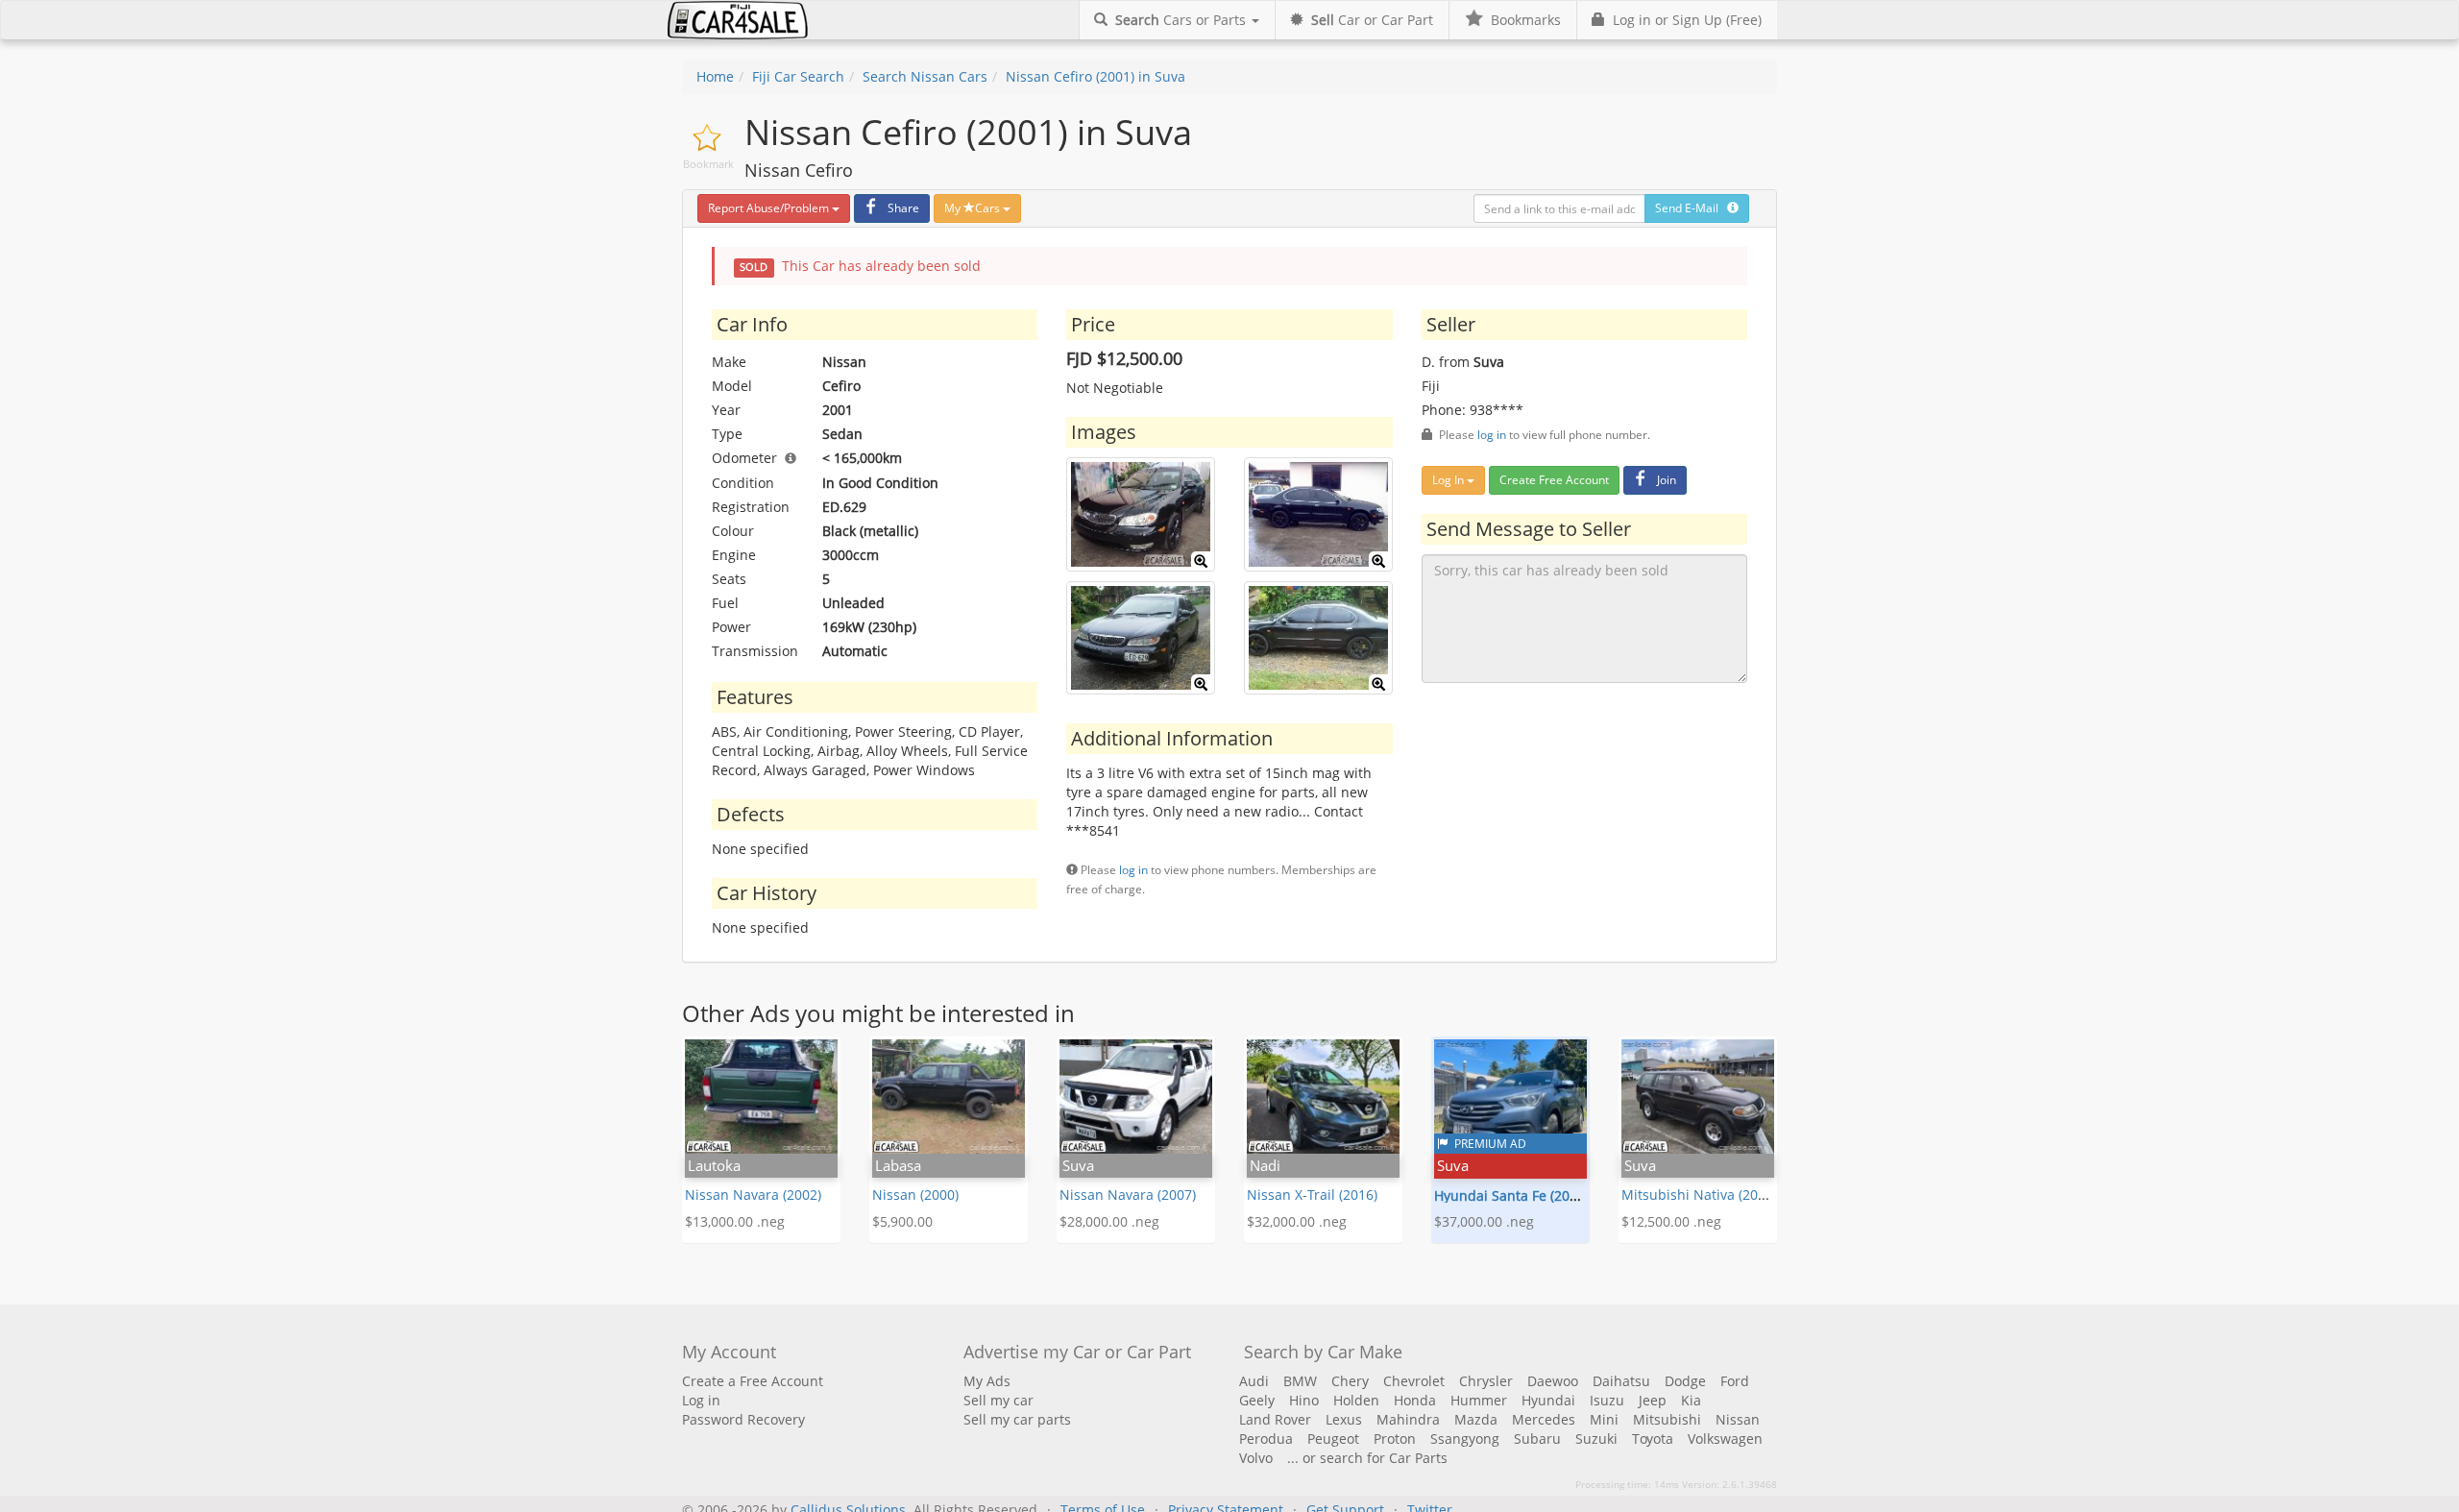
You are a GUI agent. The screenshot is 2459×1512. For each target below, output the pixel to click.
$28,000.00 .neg (1109, 1221)
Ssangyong (1465, 1439)
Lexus (1344, 1419)
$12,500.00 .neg (1671, 1221)
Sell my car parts (1017, 1419)
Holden (1356, 1400)
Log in (701, 1400)
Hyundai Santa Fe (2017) (1511, 1195)
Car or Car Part (1372, 20)
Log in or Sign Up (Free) (1683, 20)
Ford (1735, 1381)
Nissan (1738, 1419)
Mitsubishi (1667, 1419)
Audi (1254, 1381)
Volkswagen (1725, 1439)
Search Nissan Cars (925, 76)
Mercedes (1544, 1419)
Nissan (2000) (915, 1195)
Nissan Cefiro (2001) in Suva (1096, 76)
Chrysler (1486, 1381)
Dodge (1685, 1381)
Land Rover (1275, 1419)
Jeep (1653, 1400)
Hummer (1479, 1400)
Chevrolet (1414, 1381)
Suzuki (1596, 1439)
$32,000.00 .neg (1297, 1221)
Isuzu (1607, 1400)
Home (715, 76)
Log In (1449, 480)
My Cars (974, 208)
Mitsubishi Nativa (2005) (1699, 1195)
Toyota (1653, 1439)
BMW (1300, 1381)
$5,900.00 (902, 1221)
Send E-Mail (1691, 208)
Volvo (1256, 1458)
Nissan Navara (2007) (1128, 1195)
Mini (1604, 1419)
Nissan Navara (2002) (753, 1195)
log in (1133, 869)
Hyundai (1548, 1400)
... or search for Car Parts (1367, 1458)
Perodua (1266, 1439)
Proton (1395, 1439)
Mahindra (1408, 1419)
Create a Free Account (753, 1381)
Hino (1304, 1400)
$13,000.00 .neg (735, 1221)
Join (1667, 480)
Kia (1691, 1400)
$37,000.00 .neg (1484, 1221)
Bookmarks (1522, 20)
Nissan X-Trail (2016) (1312, 1195)
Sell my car (998, 1400)
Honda (1415, 1400)
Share (903, 208)
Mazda (1476, 1419)
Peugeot (1333, 1439)
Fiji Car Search (798, 76)
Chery (1350, 1381)
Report (768, 208)
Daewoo (1553, 1381)
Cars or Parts (1182, 20)
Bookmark (708, 164)
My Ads (987, 1381)
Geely (1257, 1400)
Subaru (1537, 1439)
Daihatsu (1621, 1381)
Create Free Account (1554, 480)
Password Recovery (743, 1419)
